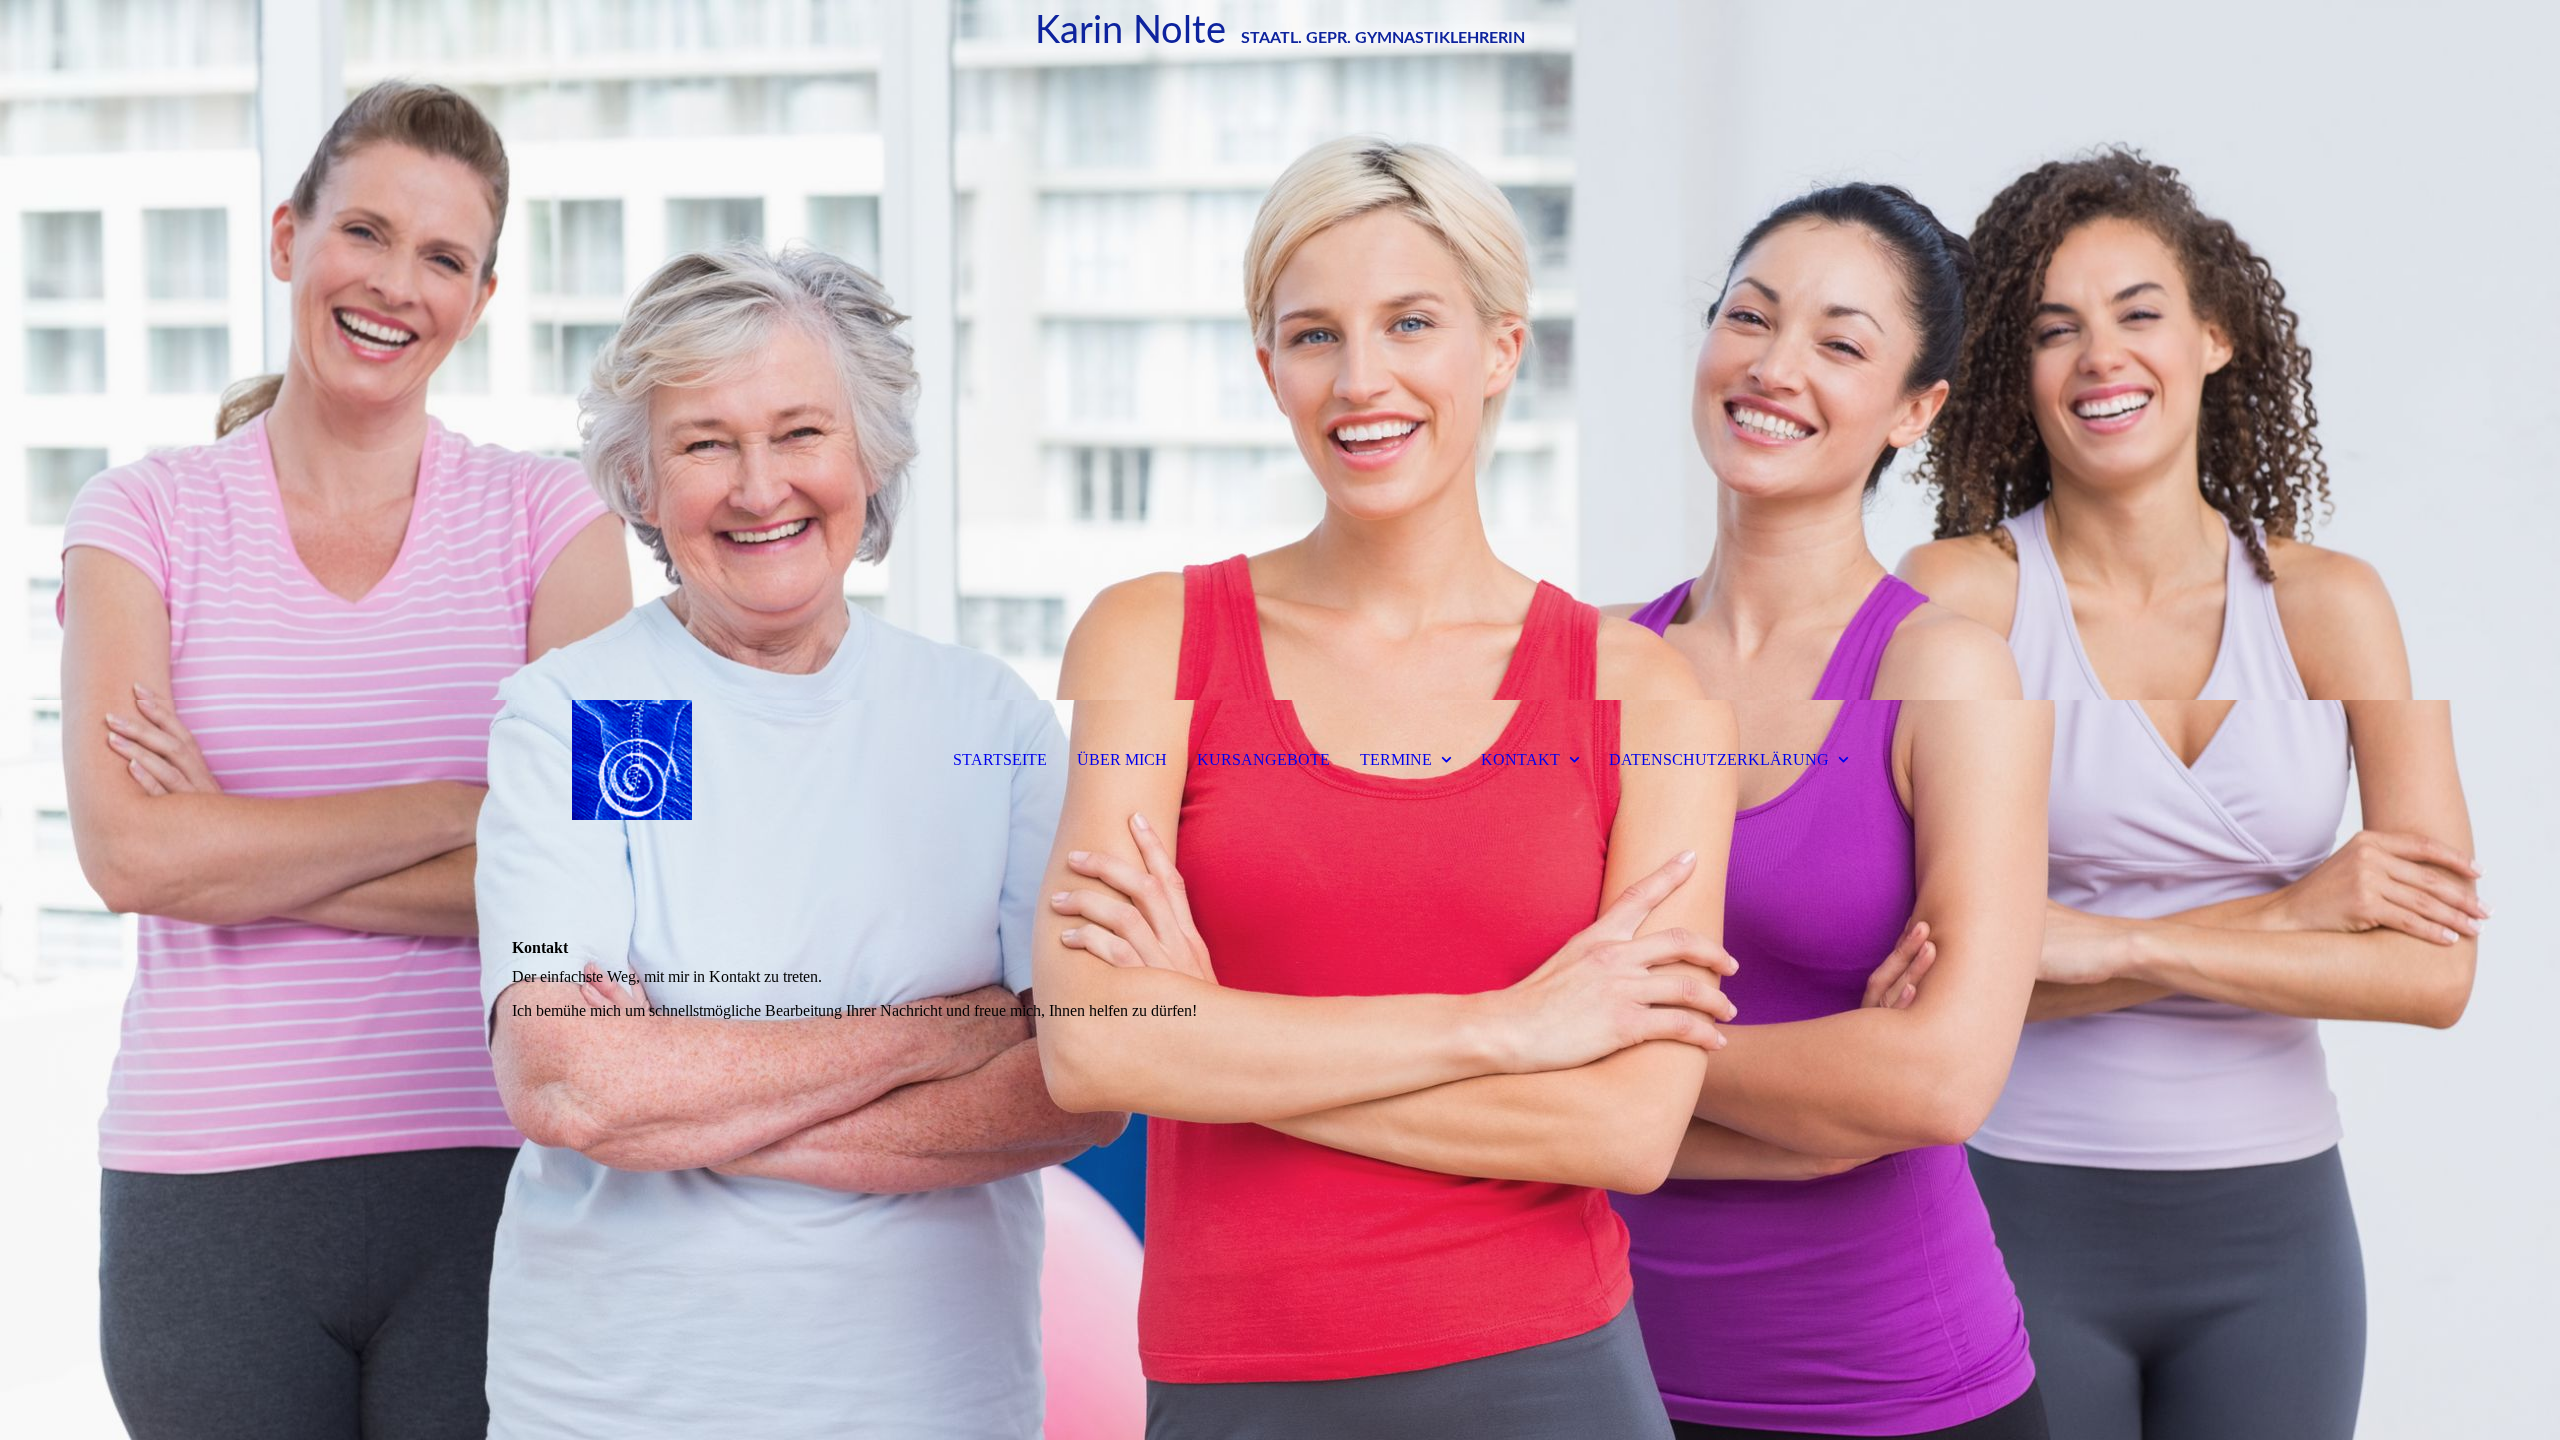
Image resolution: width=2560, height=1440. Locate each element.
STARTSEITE (1000, 759)
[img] (1280, 350)
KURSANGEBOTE (1263, 759)
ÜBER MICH (1122, 759)
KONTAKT (1520, 759)
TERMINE (1396, 759)
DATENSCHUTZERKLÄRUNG (1719, 759)
